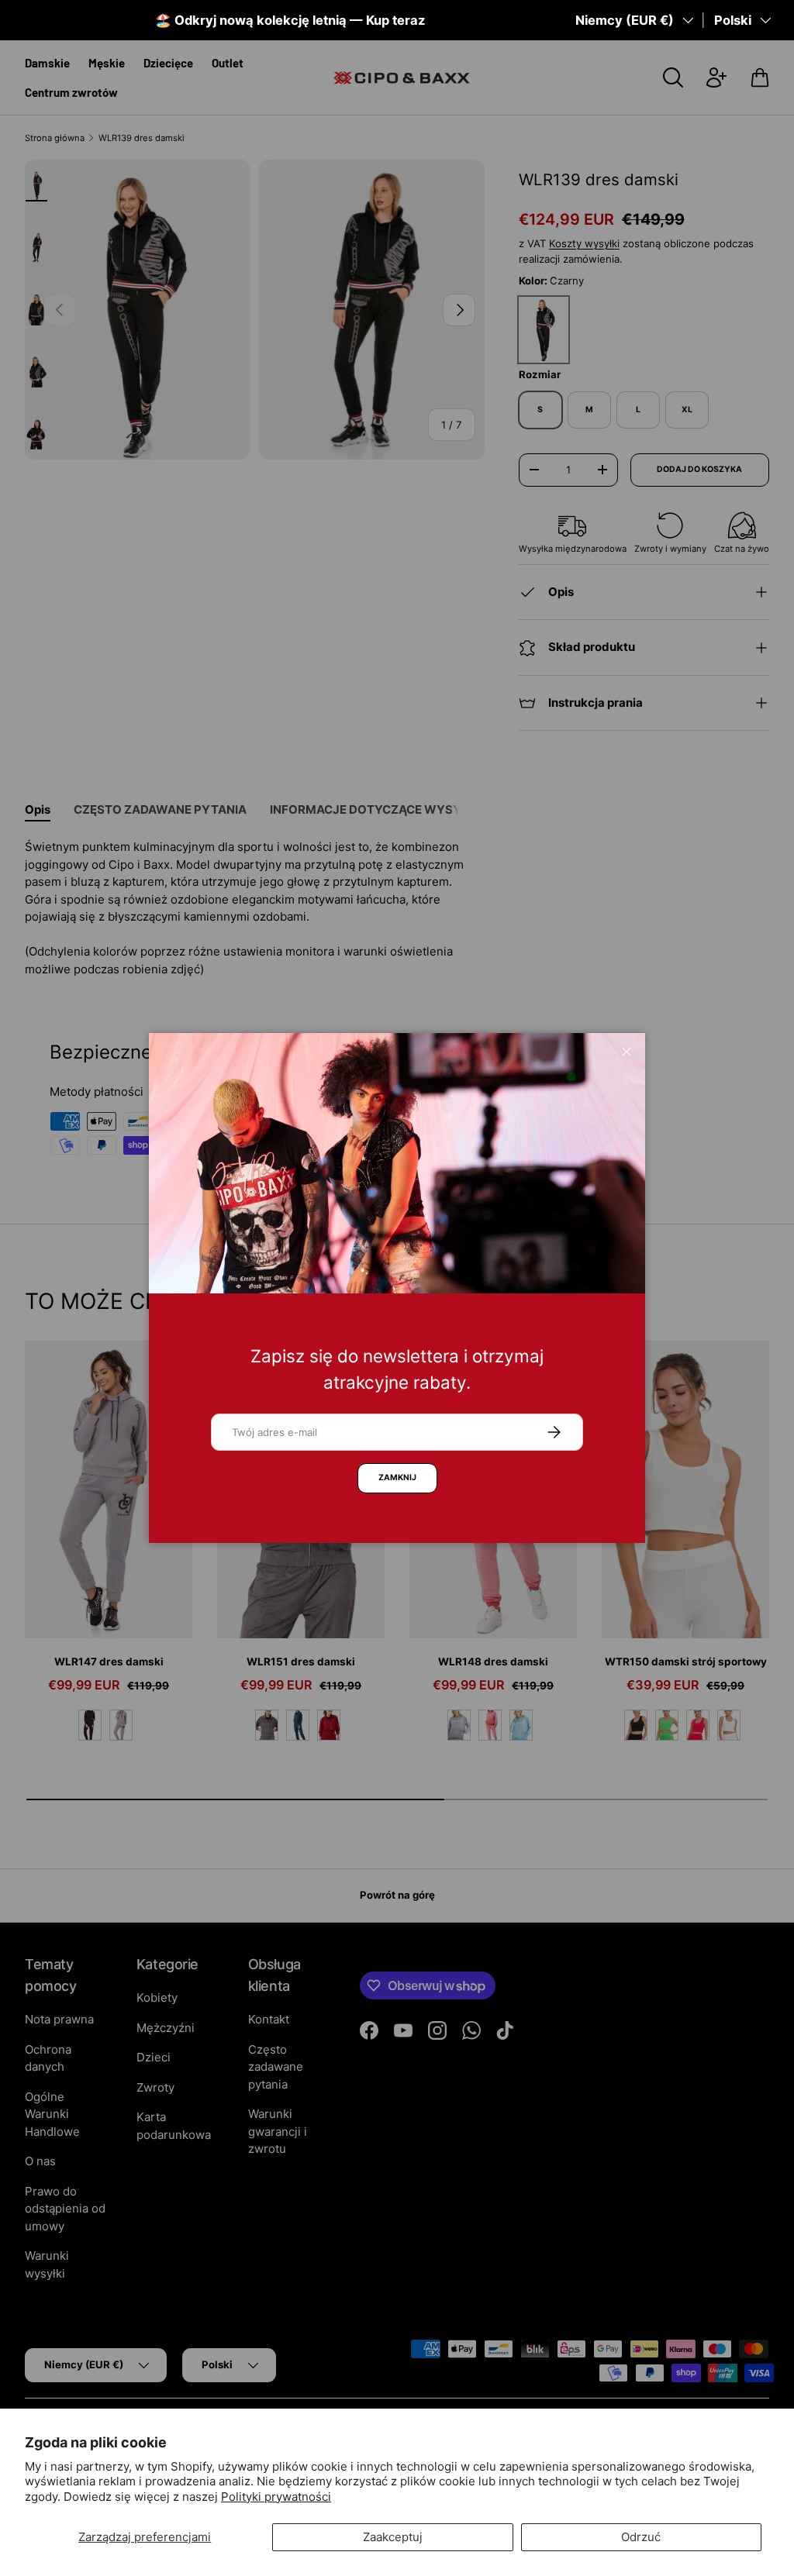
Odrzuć (641, 2537)
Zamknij (397, 1477)
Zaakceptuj (393, 2537)
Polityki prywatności (276, 2497)
